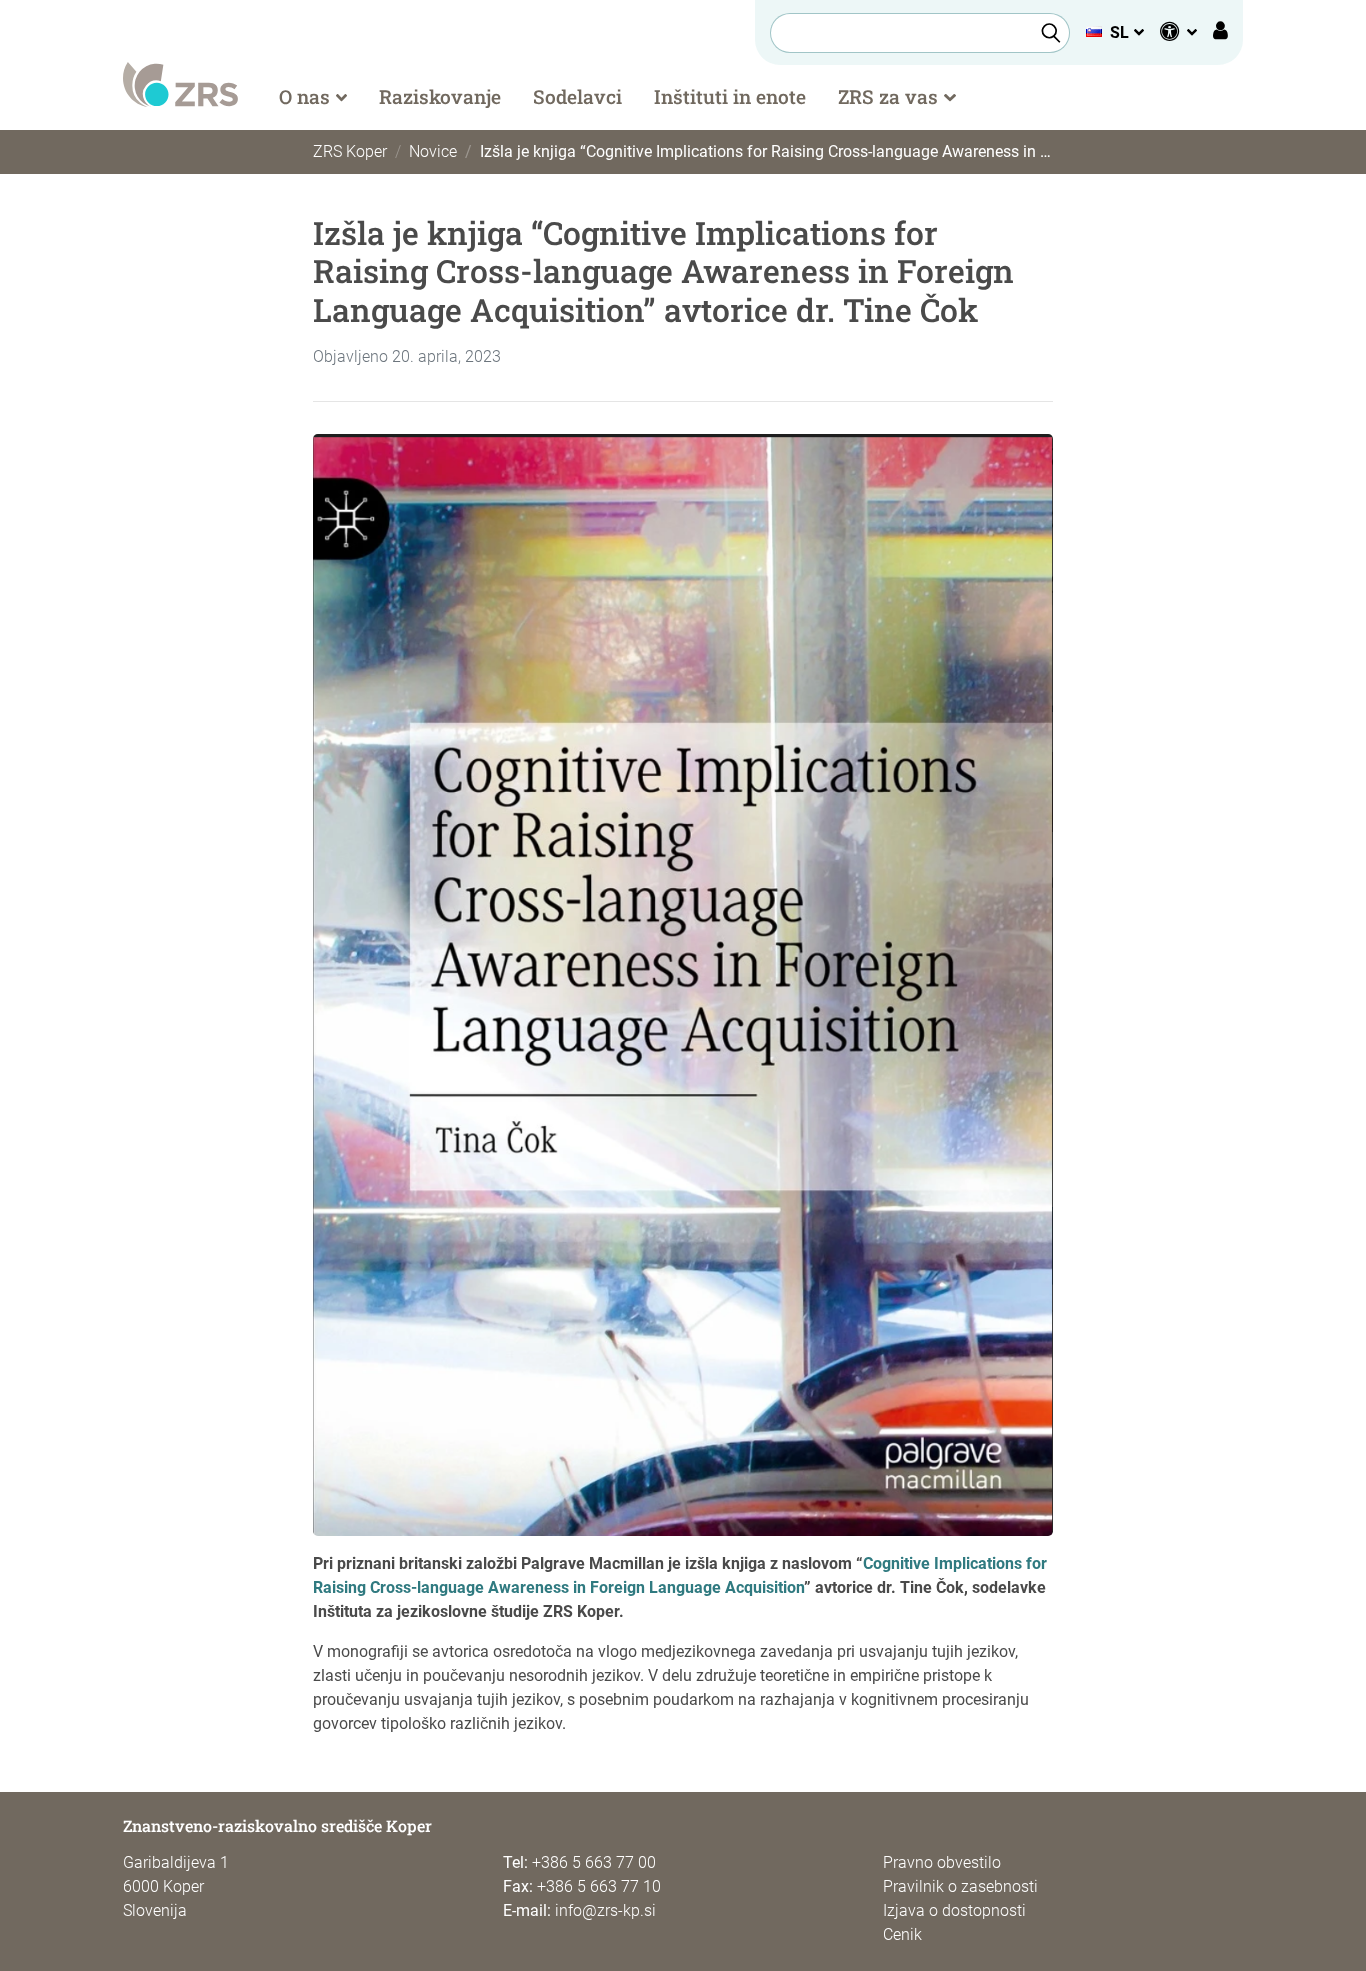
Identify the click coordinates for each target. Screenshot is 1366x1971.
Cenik (902, 1934)
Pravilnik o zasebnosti (960, 1886)
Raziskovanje (440, 96)
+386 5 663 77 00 (594, 1862)
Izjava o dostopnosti (954, 1910)
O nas (304, 96)
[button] (1114, 32)
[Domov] (180, 83)
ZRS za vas (888, 96)
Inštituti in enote (730, 96)
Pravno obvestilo (942, 1862)
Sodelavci (577, 96)
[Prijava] (1220, 33)
